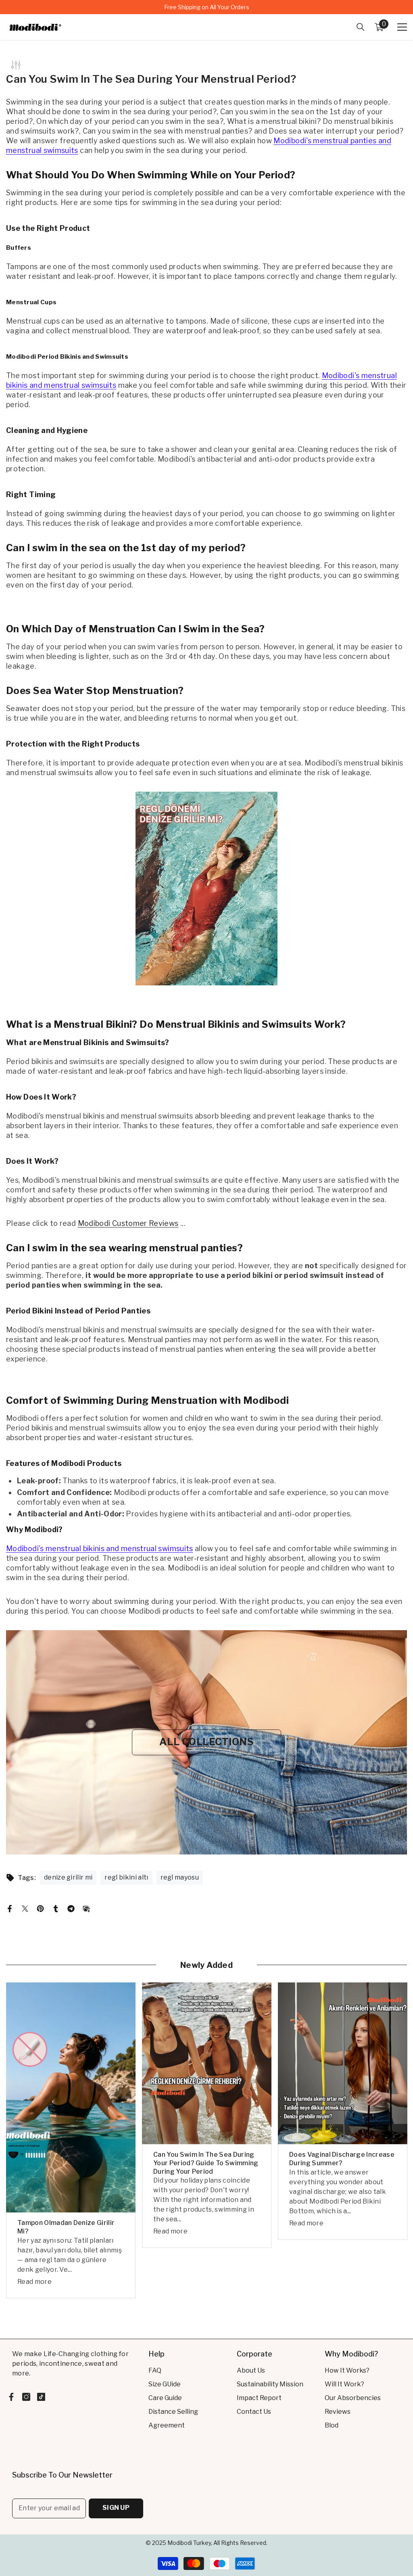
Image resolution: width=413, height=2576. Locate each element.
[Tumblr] (56, 1908)
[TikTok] (41, 2397)
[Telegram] (71, 1908)
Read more (34, 2282)
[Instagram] (26, 2397)
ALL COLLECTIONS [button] (206, 1742)
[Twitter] (25, 1908)
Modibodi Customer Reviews (128, 1223)
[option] (206, 7)
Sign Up (116, 2508)
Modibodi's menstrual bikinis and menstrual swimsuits (100, 1548)
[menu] (402, 27)
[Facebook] (10, 1908)
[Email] (86, 1908)
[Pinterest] (40, 1908)
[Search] (361, 27)
